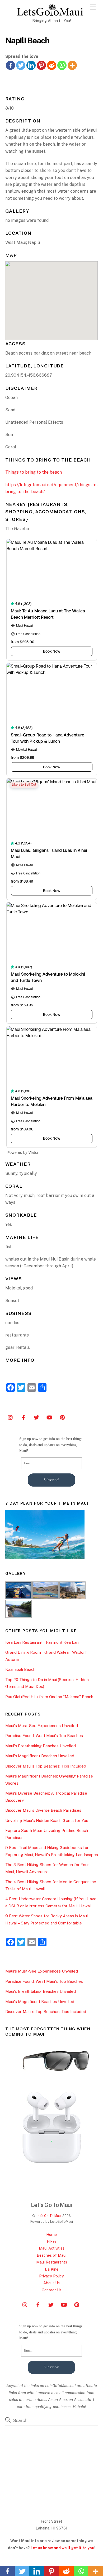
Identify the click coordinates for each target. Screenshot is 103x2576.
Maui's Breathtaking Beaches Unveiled (41, 1746)
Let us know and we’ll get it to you (62, 2548)
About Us (51, 2283)
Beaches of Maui (51, 2255)
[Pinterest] (41, 65)
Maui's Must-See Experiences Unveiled (42, 1726)
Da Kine (52, 2269)
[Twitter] (21, 65)
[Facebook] (10, 65)
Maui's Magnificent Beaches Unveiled (40, 1756)
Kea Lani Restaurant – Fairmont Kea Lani (42, 1642)
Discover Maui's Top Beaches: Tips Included (46, 1766)
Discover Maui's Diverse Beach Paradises (43, 1810)
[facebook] (24, 1417)
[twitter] (36, 1417)
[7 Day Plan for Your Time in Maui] (45, 1558)
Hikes (52, 2241)
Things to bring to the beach (34, 472)
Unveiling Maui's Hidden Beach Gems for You (47, 1820)
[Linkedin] (31, 65)
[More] (72, 65)
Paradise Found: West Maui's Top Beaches (44, 1736)
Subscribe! (51, 1480)
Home (51, 2234)
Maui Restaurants (52, 2262)
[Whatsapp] (62, 65)
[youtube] (49, 1417)
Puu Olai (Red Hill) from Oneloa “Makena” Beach (49, 1697)
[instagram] (11, 1417)
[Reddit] (52, 65)
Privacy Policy (51, 2276)
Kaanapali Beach (20, 1669)
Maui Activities (52, 2248)
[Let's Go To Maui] (50, 14)
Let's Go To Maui (49, 2216)
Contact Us (52, 2290)
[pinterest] (62, 1417)
